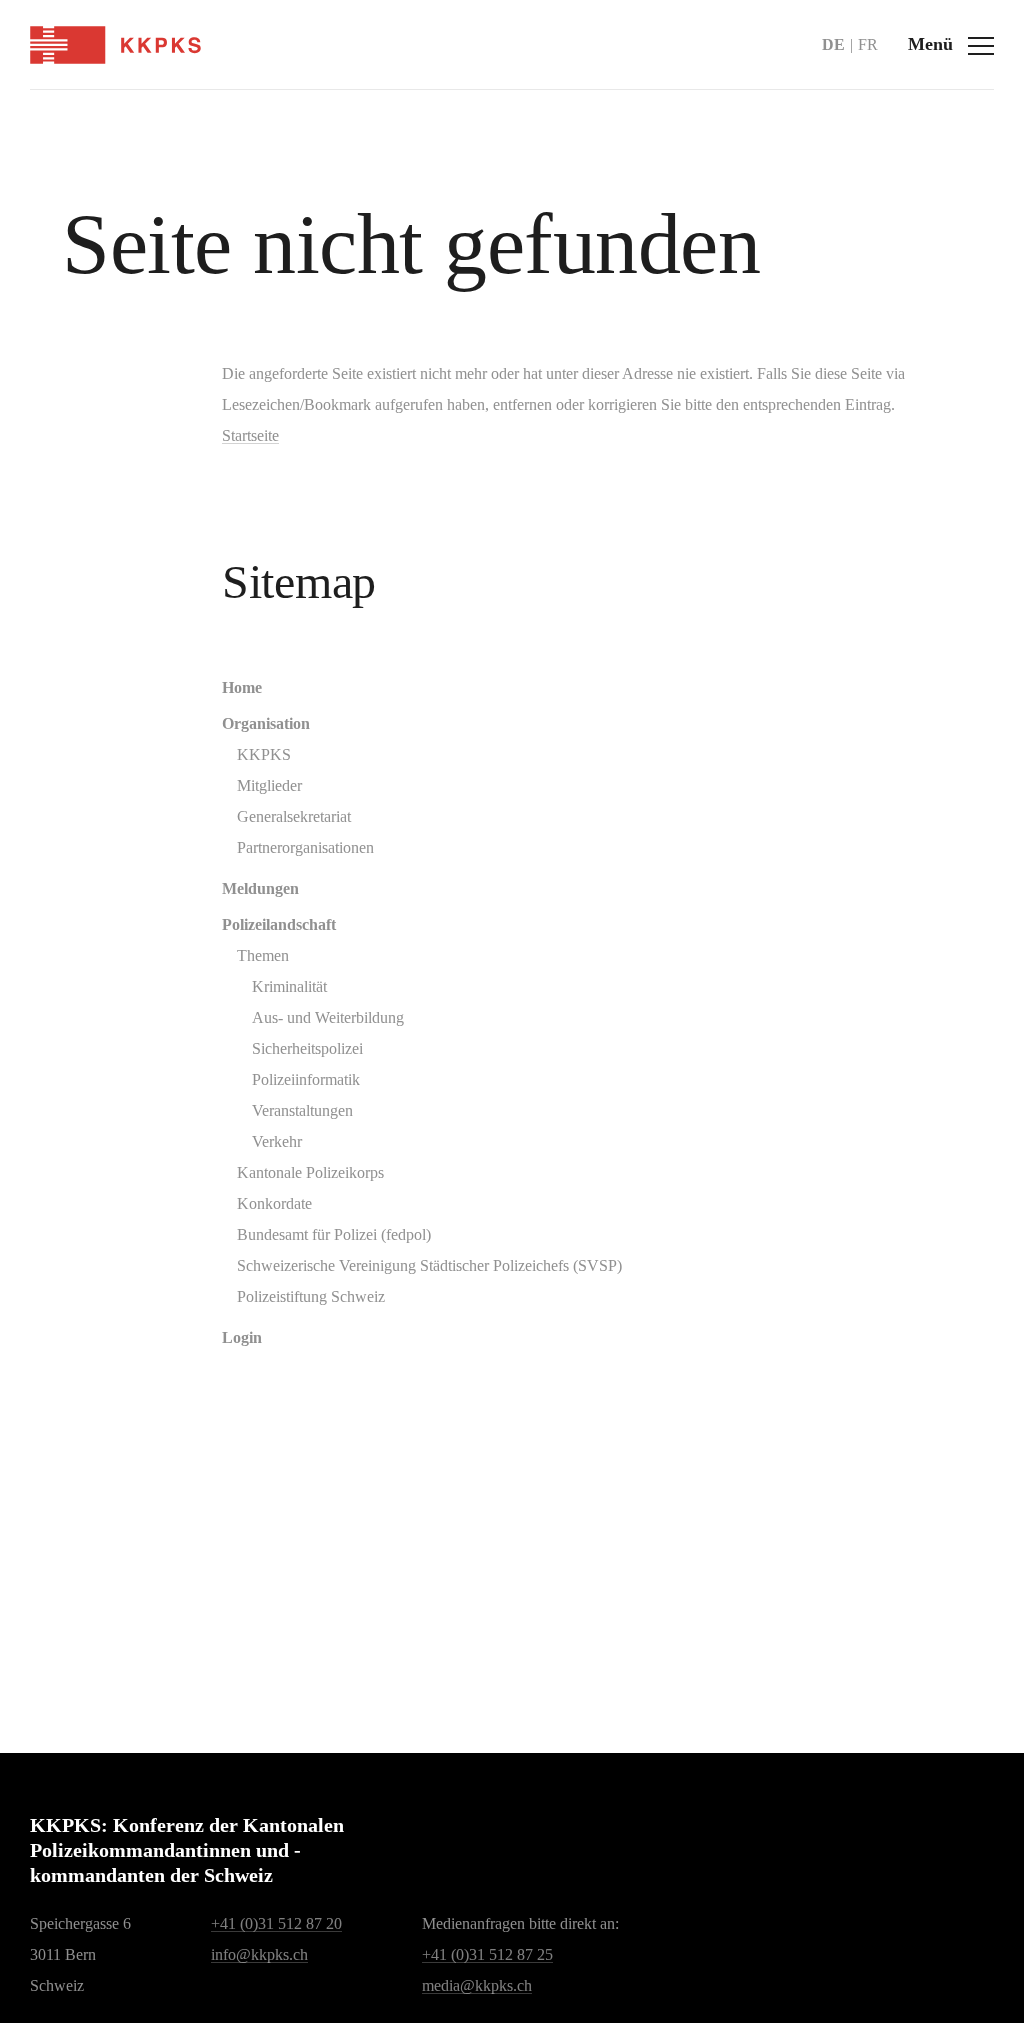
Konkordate (274, 1203)
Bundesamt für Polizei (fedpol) (334, 1234)
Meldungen (260, 888)
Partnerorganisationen (305, 847)
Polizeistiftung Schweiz (311, 1296)
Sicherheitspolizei (307, 1048)
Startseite (250, 435)
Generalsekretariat (294, 816)
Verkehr (277, 1141)
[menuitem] (592, 687)
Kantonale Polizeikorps (310, 1172)
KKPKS (264, 754)
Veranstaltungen (302, 1110)
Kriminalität (289, 986)
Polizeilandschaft (279, 924)
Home (242, 687)
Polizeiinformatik (306, 1079)
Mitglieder (269, 785)
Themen (263, 955)
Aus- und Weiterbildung (328, 1017)
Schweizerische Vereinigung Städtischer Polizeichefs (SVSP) (429, 1265)
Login (242, 1337)
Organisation (266, 723)
